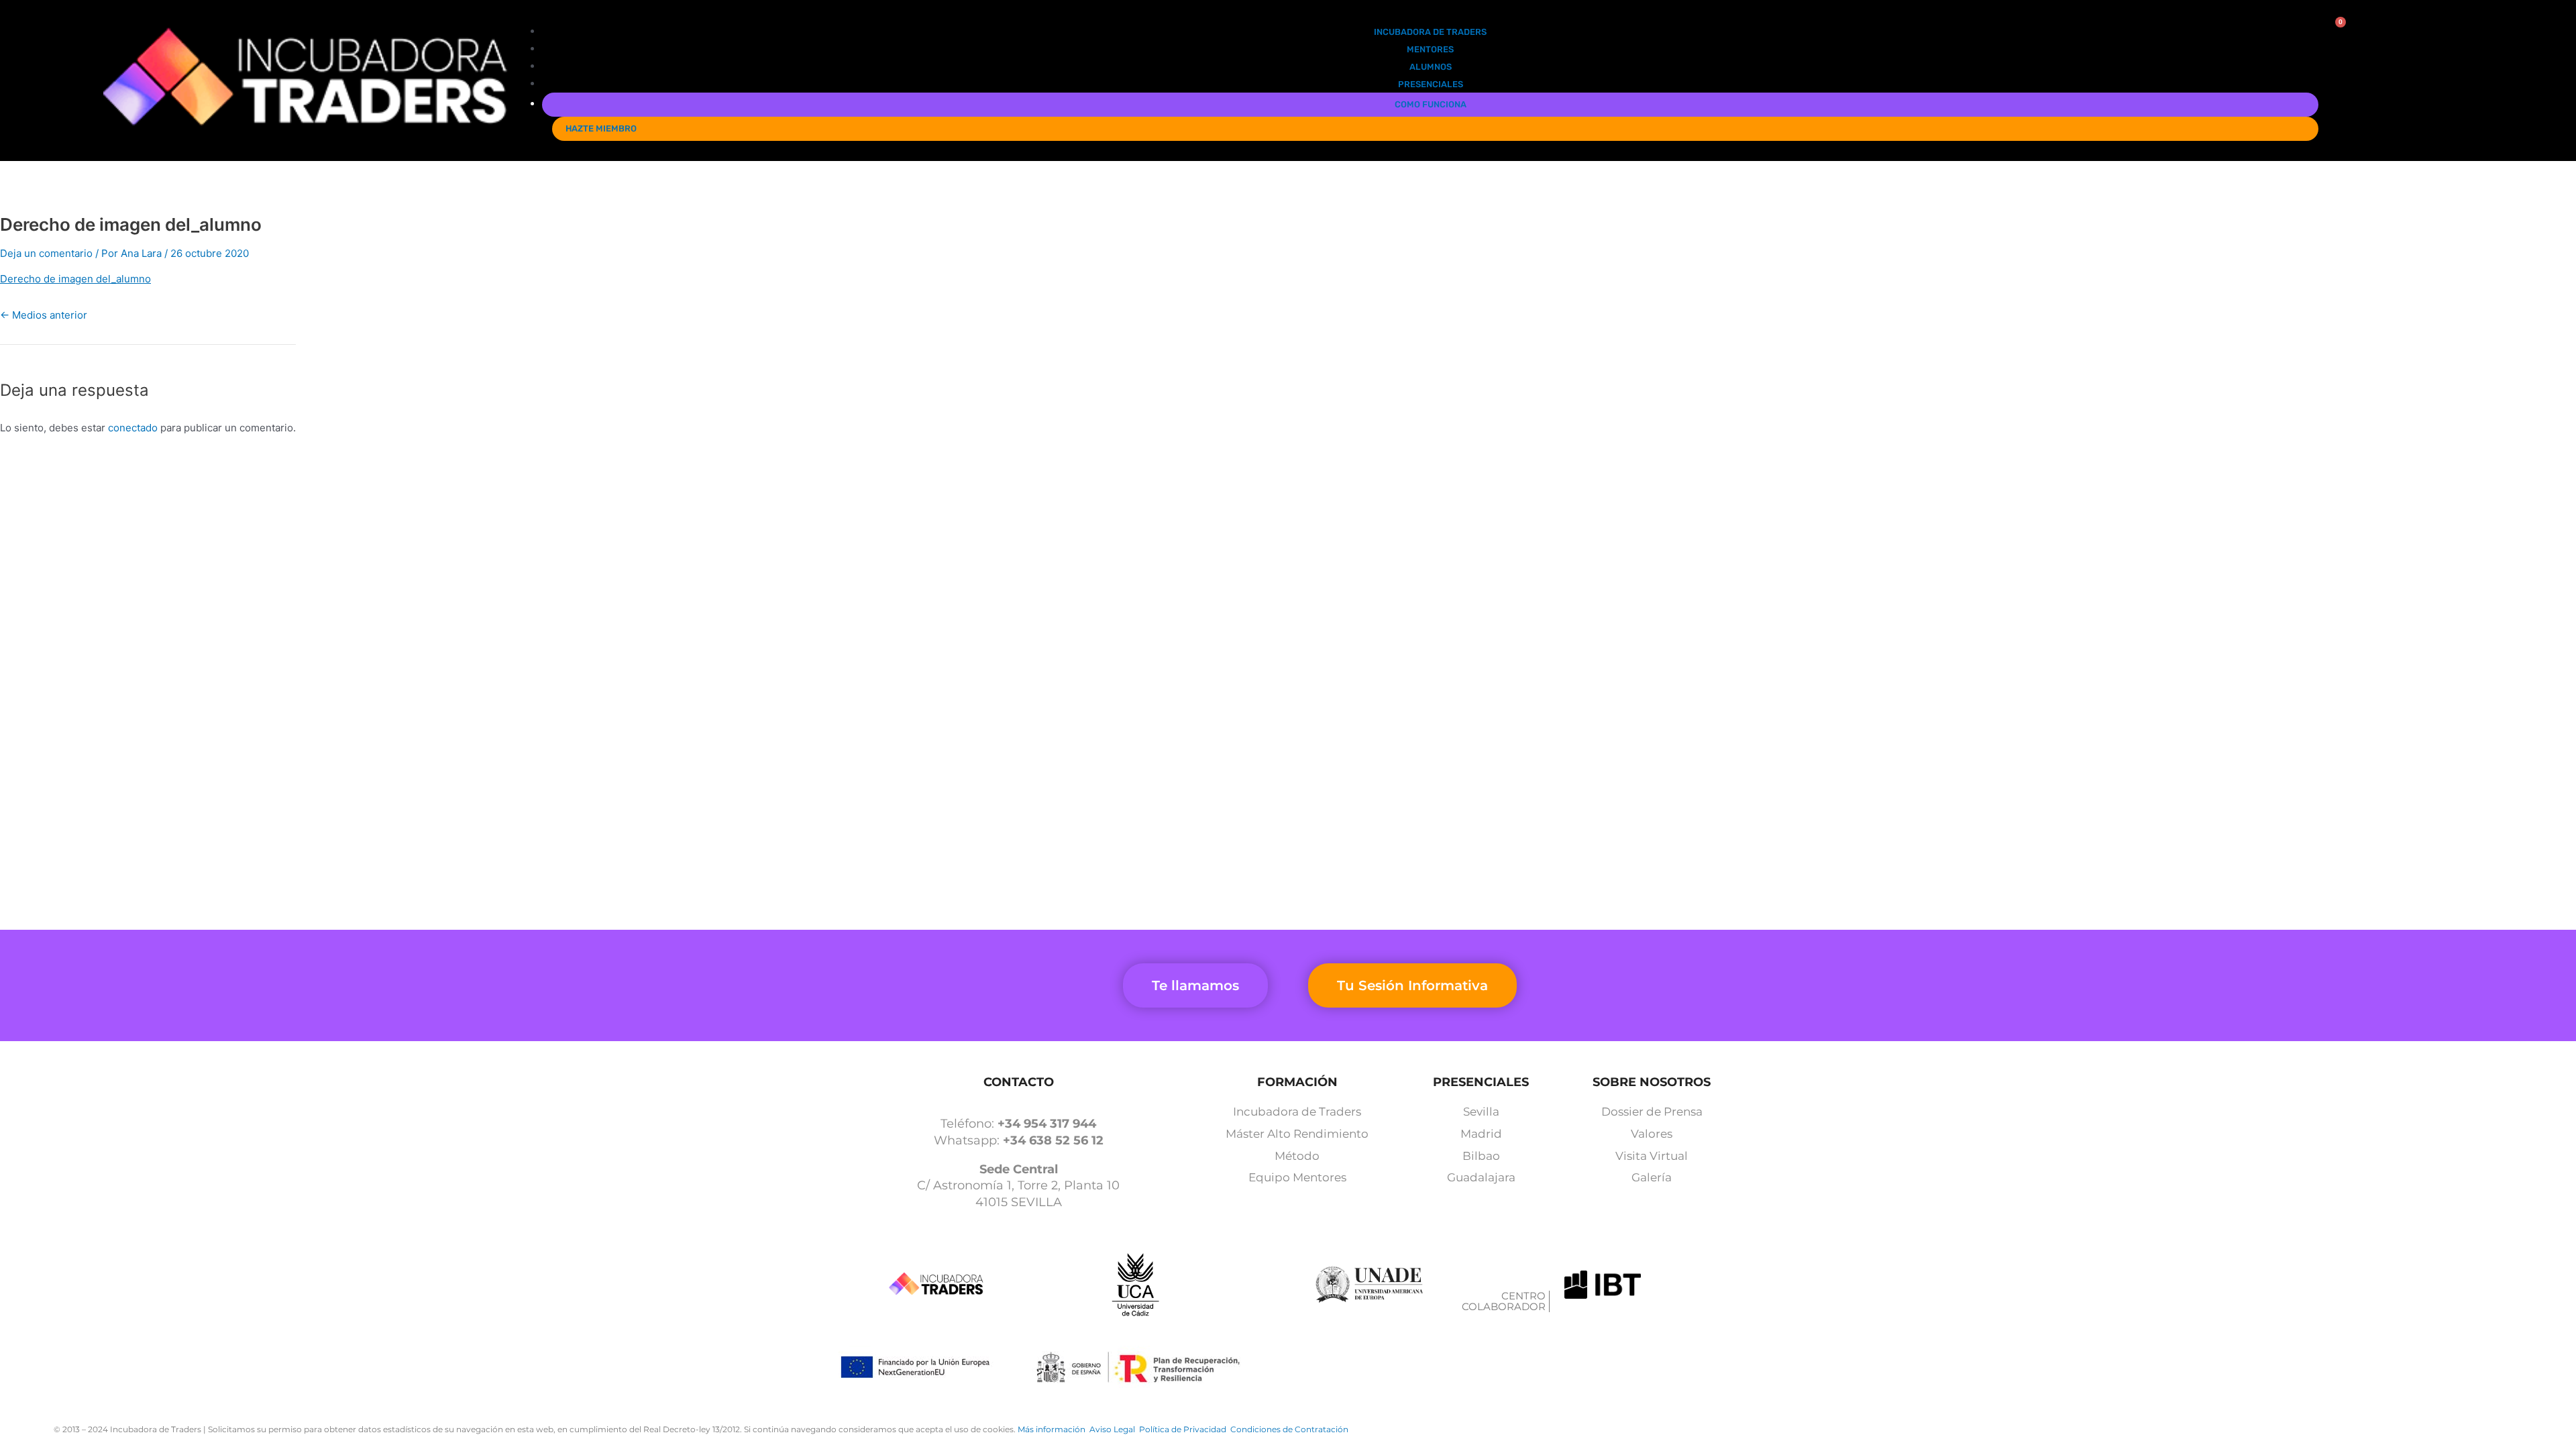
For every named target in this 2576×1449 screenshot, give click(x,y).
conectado (133, 428)
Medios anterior (44, 315)
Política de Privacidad (1185, 1429)
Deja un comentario (46, 253)
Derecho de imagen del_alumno (75, 279)
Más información (1054, 1429)
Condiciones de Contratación (1289, 1429)
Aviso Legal (1114, 1429)
